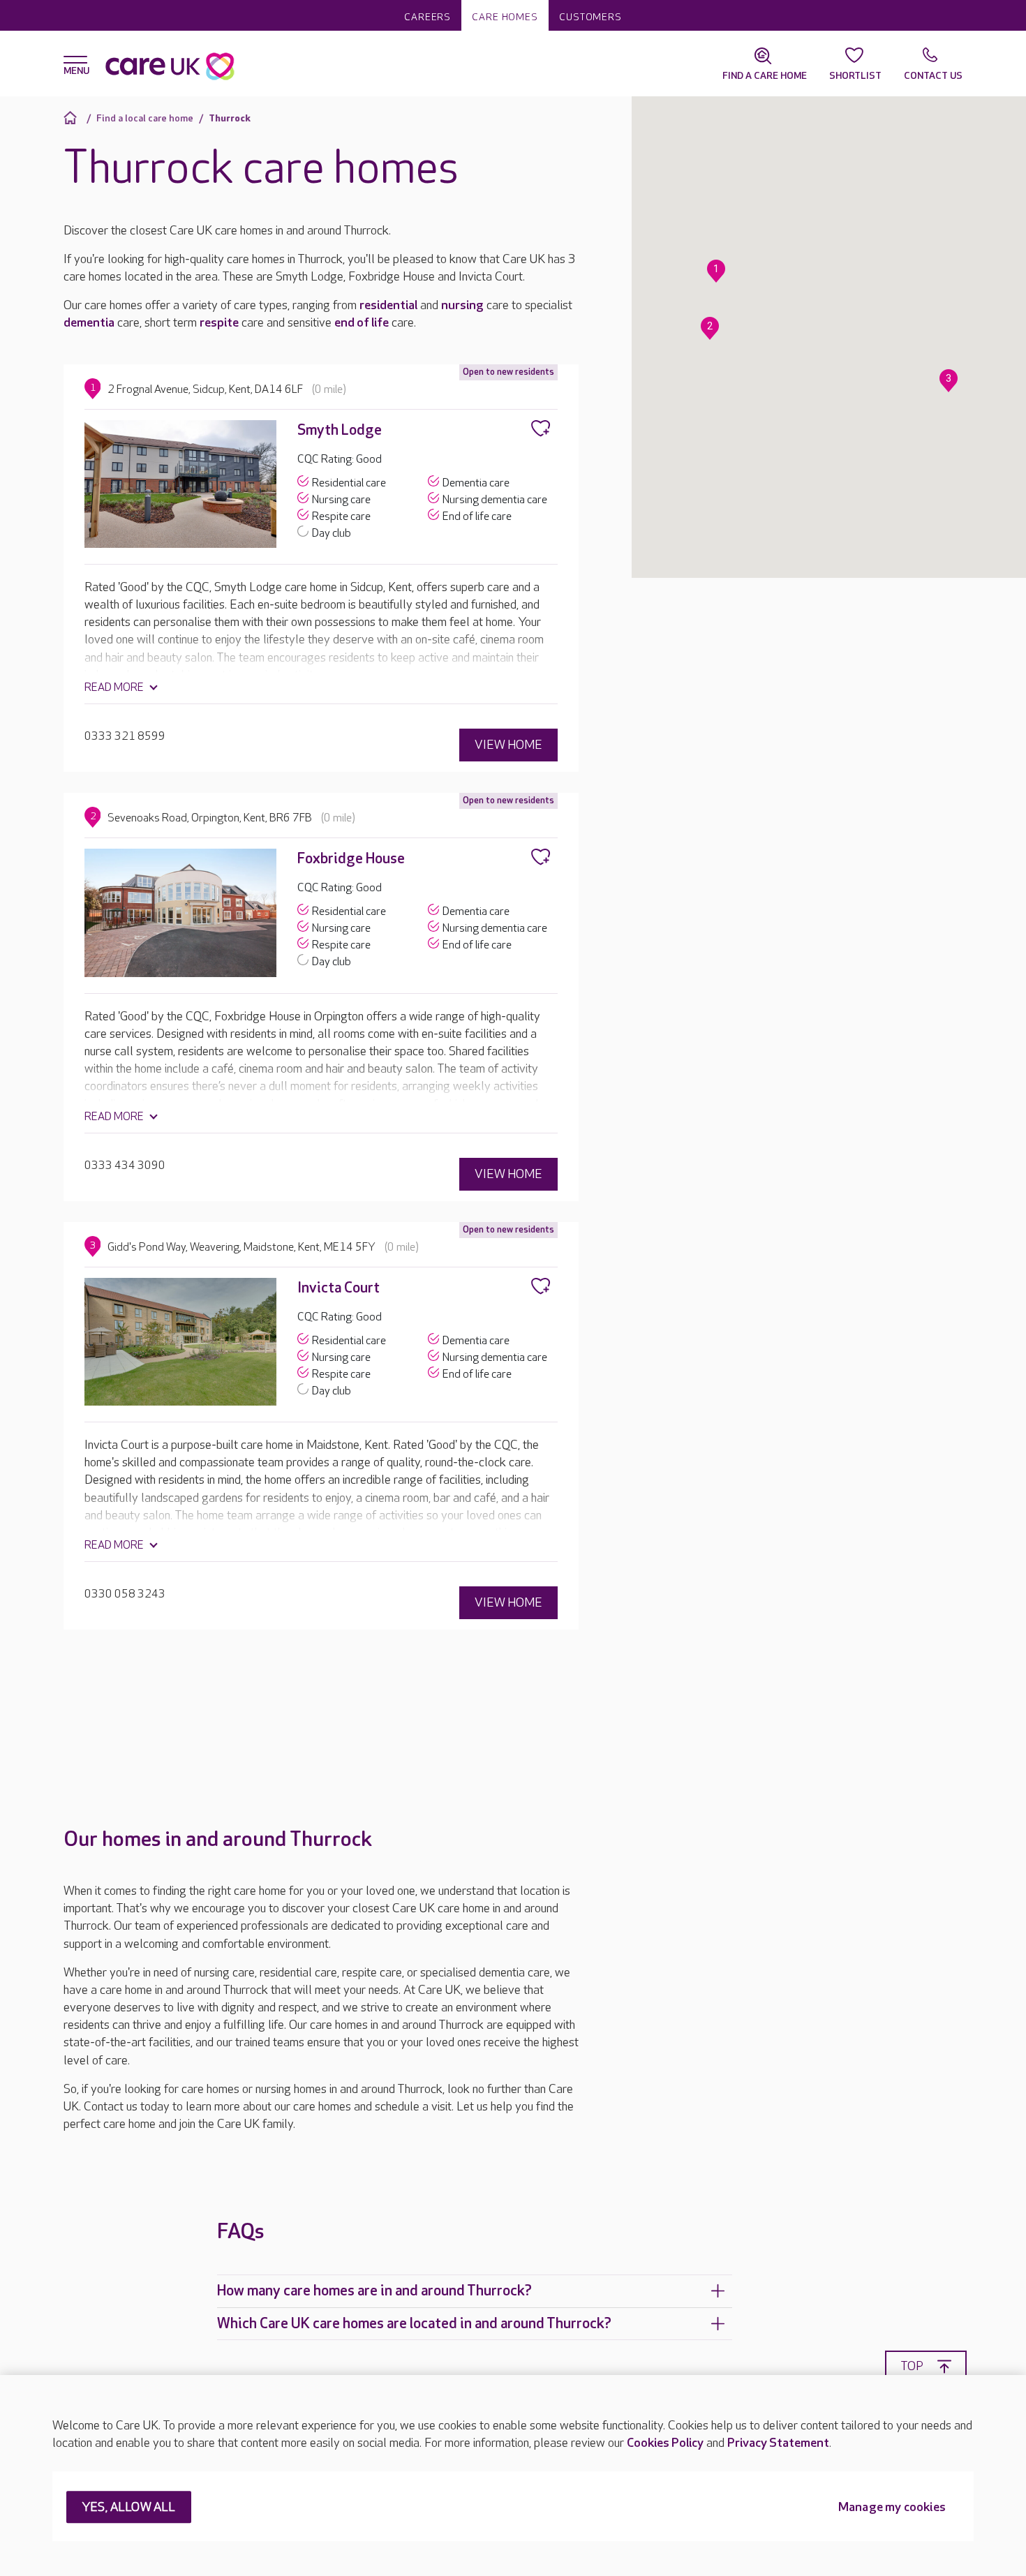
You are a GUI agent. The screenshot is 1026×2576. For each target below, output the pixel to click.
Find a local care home (145, 118)
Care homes (505, 17)
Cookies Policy (665, 2443)
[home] (72, 118)
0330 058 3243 (125, 1594)
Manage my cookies (892, 2508)
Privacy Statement (778, 2443)
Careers (427, 17)
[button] (716, 271)
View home (508, 745)
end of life (362, 323)
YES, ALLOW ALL (129, 2508)
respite (219, 323)
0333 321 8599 (125, 737)
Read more (114, 688)
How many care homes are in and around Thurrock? (374, 2291)
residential (388, 305)
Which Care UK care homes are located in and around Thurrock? (414, 2324)
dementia (89, 323)
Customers (590, 17)
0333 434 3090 (125, 1166)
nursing (462, 305)
